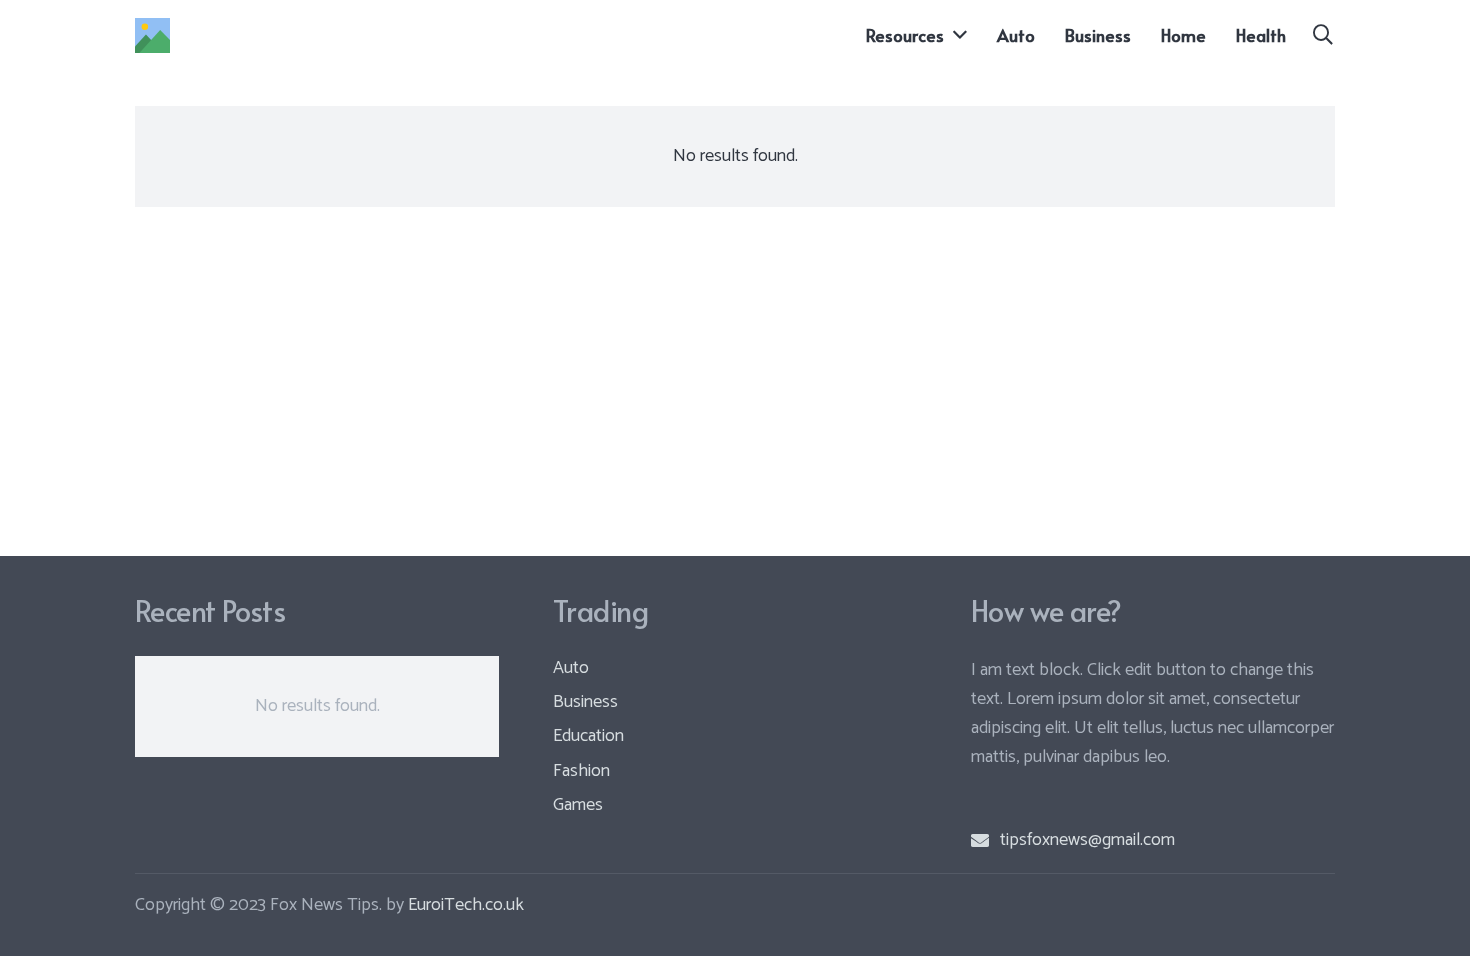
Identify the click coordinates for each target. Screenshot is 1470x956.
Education (588, 736)
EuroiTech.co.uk (466, 905)
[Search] (1323, 35)
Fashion (581, 771)
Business (585, 702)
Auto (571, 668)
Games (578, 805)
